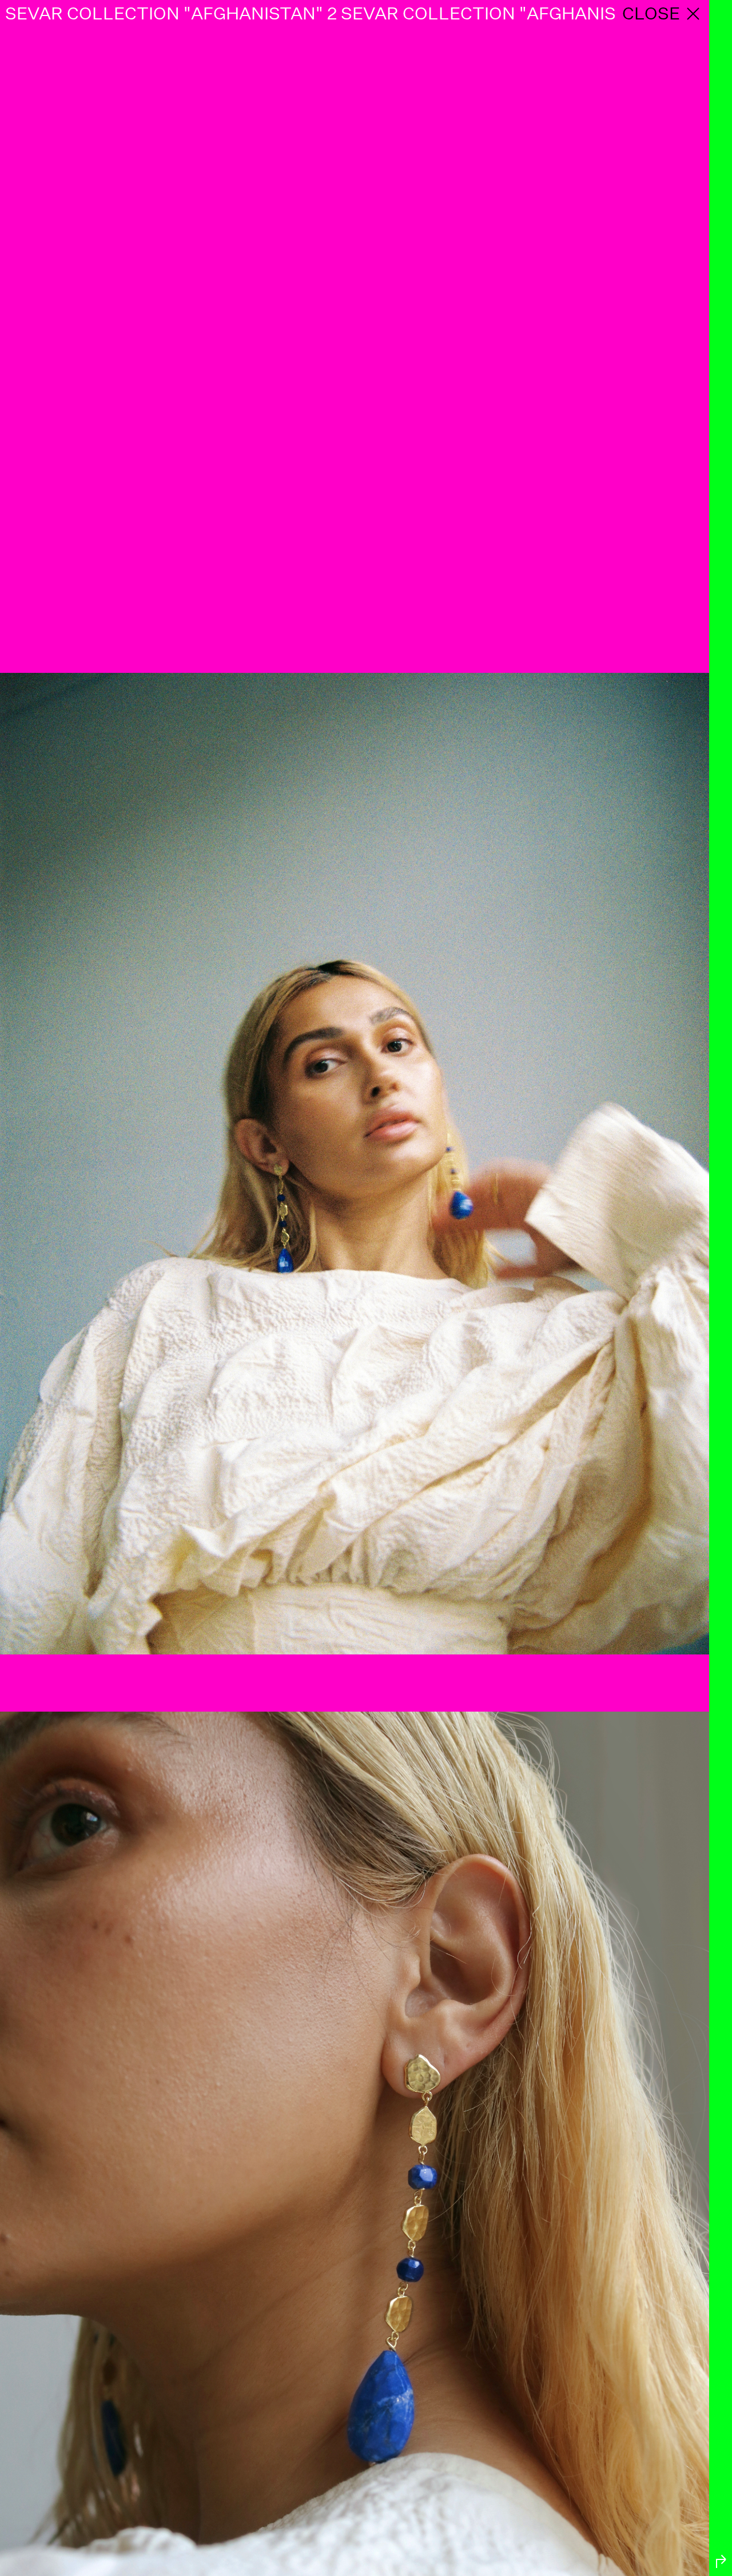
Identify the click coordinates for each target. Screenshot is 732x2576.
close (651, 13)
